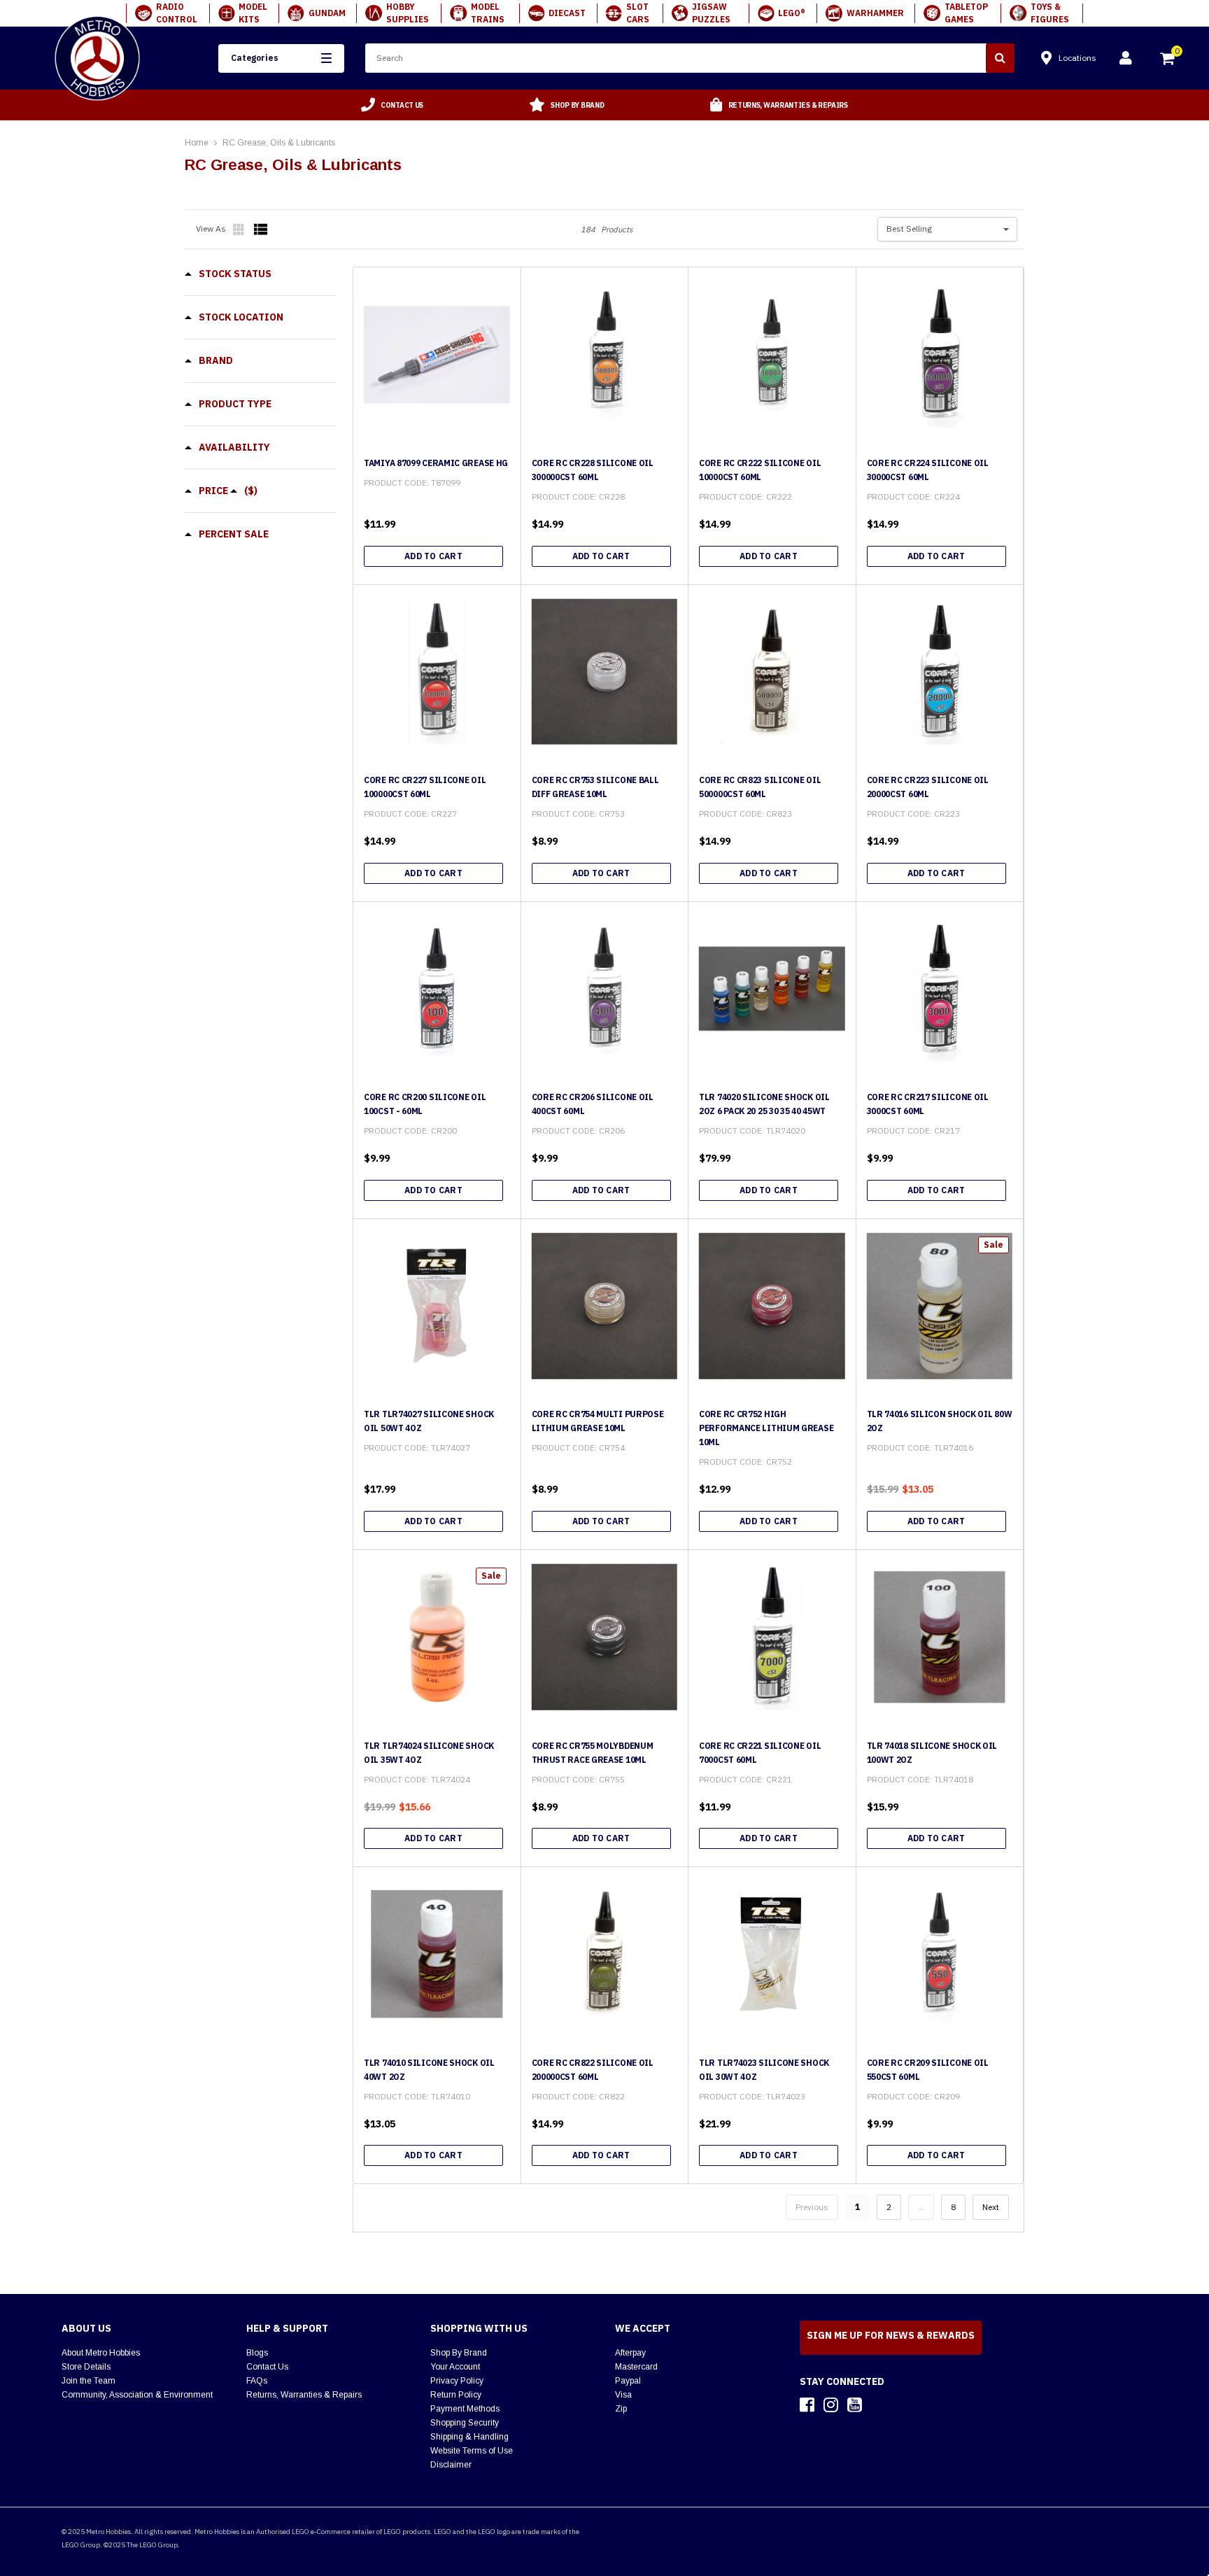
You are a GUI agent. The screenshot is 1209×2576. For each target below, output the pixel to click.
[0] (1168, 60)
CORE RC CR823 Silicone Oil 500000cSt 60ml (760, 787)
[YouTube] (855, 2405)
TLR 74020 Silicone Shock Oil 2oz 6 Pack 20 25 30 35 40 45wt (764, 1104)
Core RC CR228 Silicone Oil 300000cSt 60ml (593, 470)
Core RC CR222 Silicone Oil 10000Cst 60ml (760, 470)
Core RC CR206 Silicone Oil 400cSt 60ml (593, 1104)
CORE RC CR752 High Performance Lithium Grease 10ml (766, 1428)
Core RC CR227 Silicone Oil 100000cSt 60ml (425, 787)
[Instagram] (831, 2405)
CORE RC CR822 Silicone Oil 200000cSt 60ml (593, 2070)
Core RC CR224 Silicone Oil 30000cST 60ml (928, 470)
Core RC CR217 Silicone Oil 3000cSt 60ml (928, 1104)
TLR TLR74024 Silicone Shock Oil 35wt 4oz (429, 1753)
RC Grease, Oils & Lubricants (279, 143)
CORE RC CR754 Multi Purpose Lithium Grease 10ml (598, 1421)
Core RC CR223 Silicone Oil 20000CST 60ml (928, 787)
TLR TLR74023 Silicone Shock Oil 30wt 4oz (764, 2070)
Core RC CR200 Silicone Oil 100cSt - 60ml (425, 1104)
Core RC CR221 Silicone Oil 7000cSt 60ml (760, 1753)
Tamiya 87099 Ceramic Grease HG (436, 463)
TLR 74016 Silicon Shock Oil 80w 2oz (940, 1421)
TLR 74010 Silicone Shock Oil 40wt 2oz (429, 2070)
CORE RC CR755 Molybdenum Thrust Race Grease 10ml (593, 1753)
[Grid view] (240, 230)
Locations (1077, 58)
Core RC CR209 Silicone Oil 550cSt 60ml (928, 2070)
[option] (393, 105)
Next (991, 2207)
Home (197, 143)
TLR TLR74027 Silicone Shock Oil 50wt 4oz (429, 1421)
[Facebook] (807, 2405)
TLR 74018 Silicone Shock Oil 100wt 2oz (932, 1753)
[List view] (261, 230)
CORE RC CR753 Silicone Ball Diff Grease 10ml (595, 787)
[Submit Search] (1000, 58)
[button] (281, 58)
